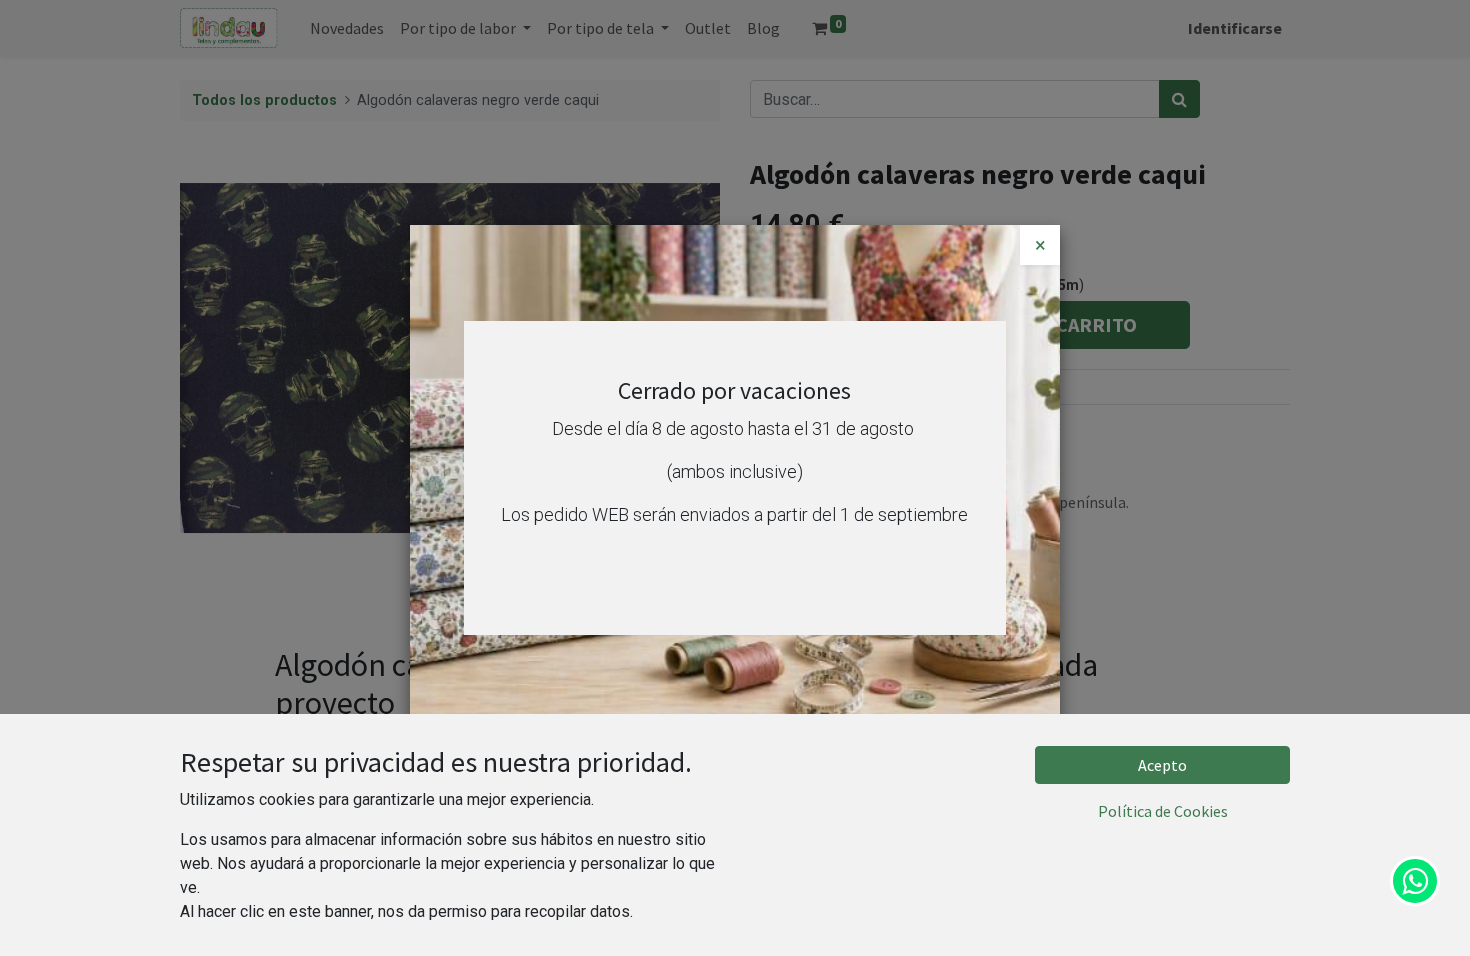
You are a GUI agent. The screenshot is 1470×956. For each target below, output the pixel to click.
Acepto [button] (1162, 765)
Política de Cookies (1163, 811)
